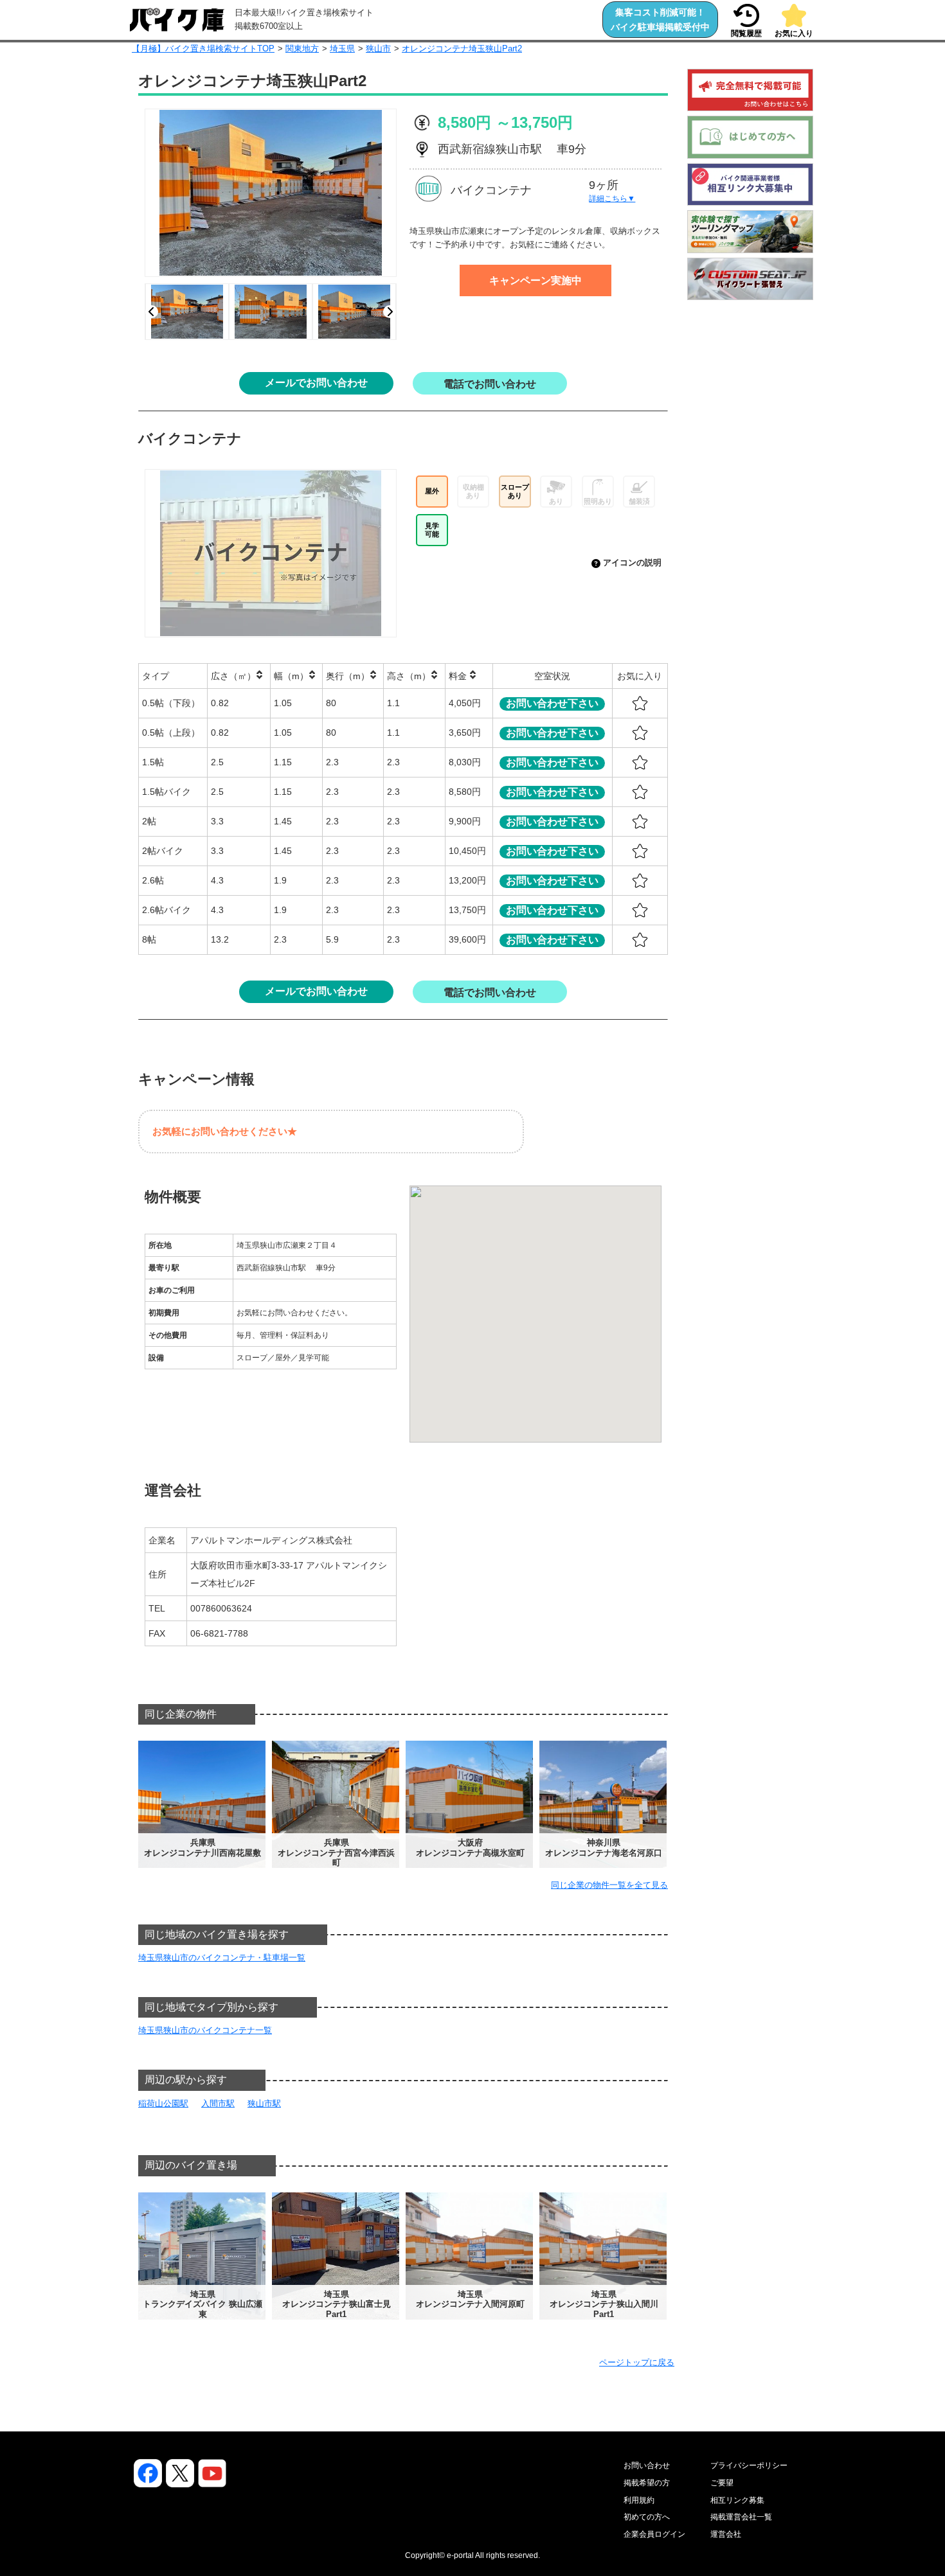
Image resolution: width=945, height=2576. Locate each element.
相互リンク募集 (737, 2500)
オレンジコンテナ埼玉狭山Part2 (462, 49)
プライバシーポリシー (749, 2465)
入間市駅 (218, 2103)
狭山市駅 (264, 2103)
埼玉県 (342, 49)
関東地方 (302, 49)
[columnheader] (173, 676)
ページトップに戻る (637, 2362)
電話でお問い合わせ (490, 384)
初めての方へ (647, 2517)
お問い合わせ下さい (552, 703)
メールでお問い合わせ (316, 383)
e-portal (460, 2555)
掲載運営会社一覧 (741, 2517)
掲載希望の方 (647, 2483)
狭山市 (378, 49)
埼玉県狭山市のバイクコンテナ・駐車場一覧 (222, 1958)
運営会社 (726, 2534)
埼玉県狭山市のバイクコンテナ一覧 (205, 2030)
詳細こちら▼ (612, 199)
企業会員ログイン (654, 2534)
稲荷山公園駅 (163, 2103)
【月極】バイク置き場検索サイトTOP (203, 49)
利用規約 (639, 2500)
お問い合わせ (647, 2465)
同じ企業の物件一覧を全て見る (609, 1885)
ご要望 (722, 2483)
